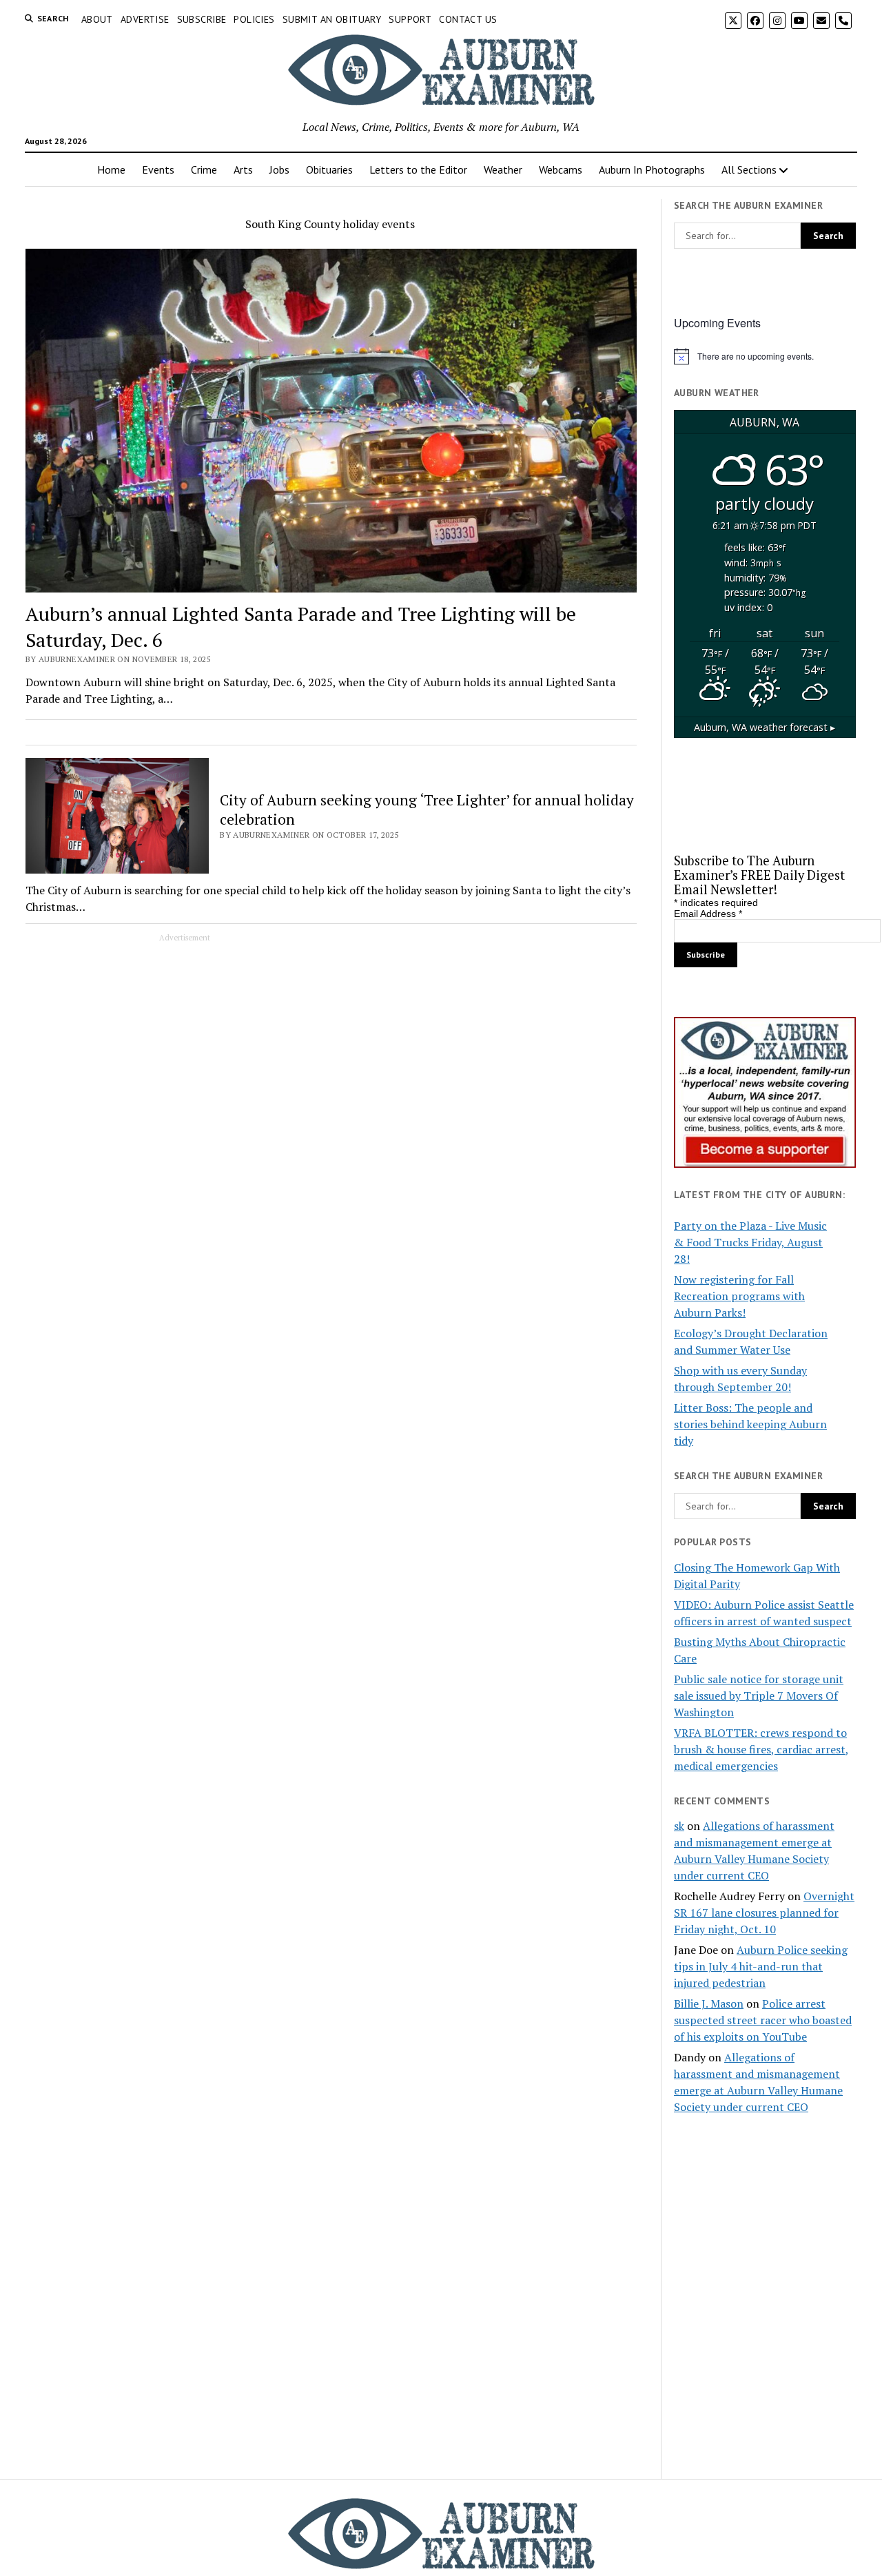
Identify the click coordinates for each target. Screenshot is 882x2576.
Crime (204, 169)
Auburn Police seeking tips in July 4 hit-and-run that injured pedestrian (761, 1966)
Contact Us (468, 19)
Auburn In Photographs (652, 169)
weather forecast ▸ (765, 727)
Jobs (279, 169)
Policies (254, 19)
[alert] (765, 356)
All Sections (749, 169)
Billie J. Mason (709, 2003)
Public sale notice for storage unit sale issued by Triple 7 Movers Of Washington (759, 1696)
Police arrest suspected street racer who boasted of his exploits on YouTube (763, 2020)
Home (111, 169)
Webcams (561, 169)
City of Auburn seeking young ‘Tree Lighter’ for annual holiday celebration (427, 810)
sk (679, 1826)
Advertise (145, 19)
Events (158, 169)
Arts (243, 169)
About (97, 19)
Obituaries (329, 169)
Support (410, 19)
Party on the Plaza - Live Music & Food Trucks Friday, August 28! (750, 1242)
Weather (503, 169)
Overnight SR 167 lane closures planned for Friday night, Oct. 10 (764, 1913)
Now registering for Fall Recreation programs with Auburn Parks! (739, 1296)
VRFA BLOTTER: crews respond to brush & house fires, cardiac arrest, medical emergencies (761, 1749)
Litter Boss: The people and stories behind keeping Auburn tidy (750, 1424)
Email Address (708, 914)
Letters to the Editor (418, 169)
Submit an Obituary (332, 19)
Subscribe (202, 19)
